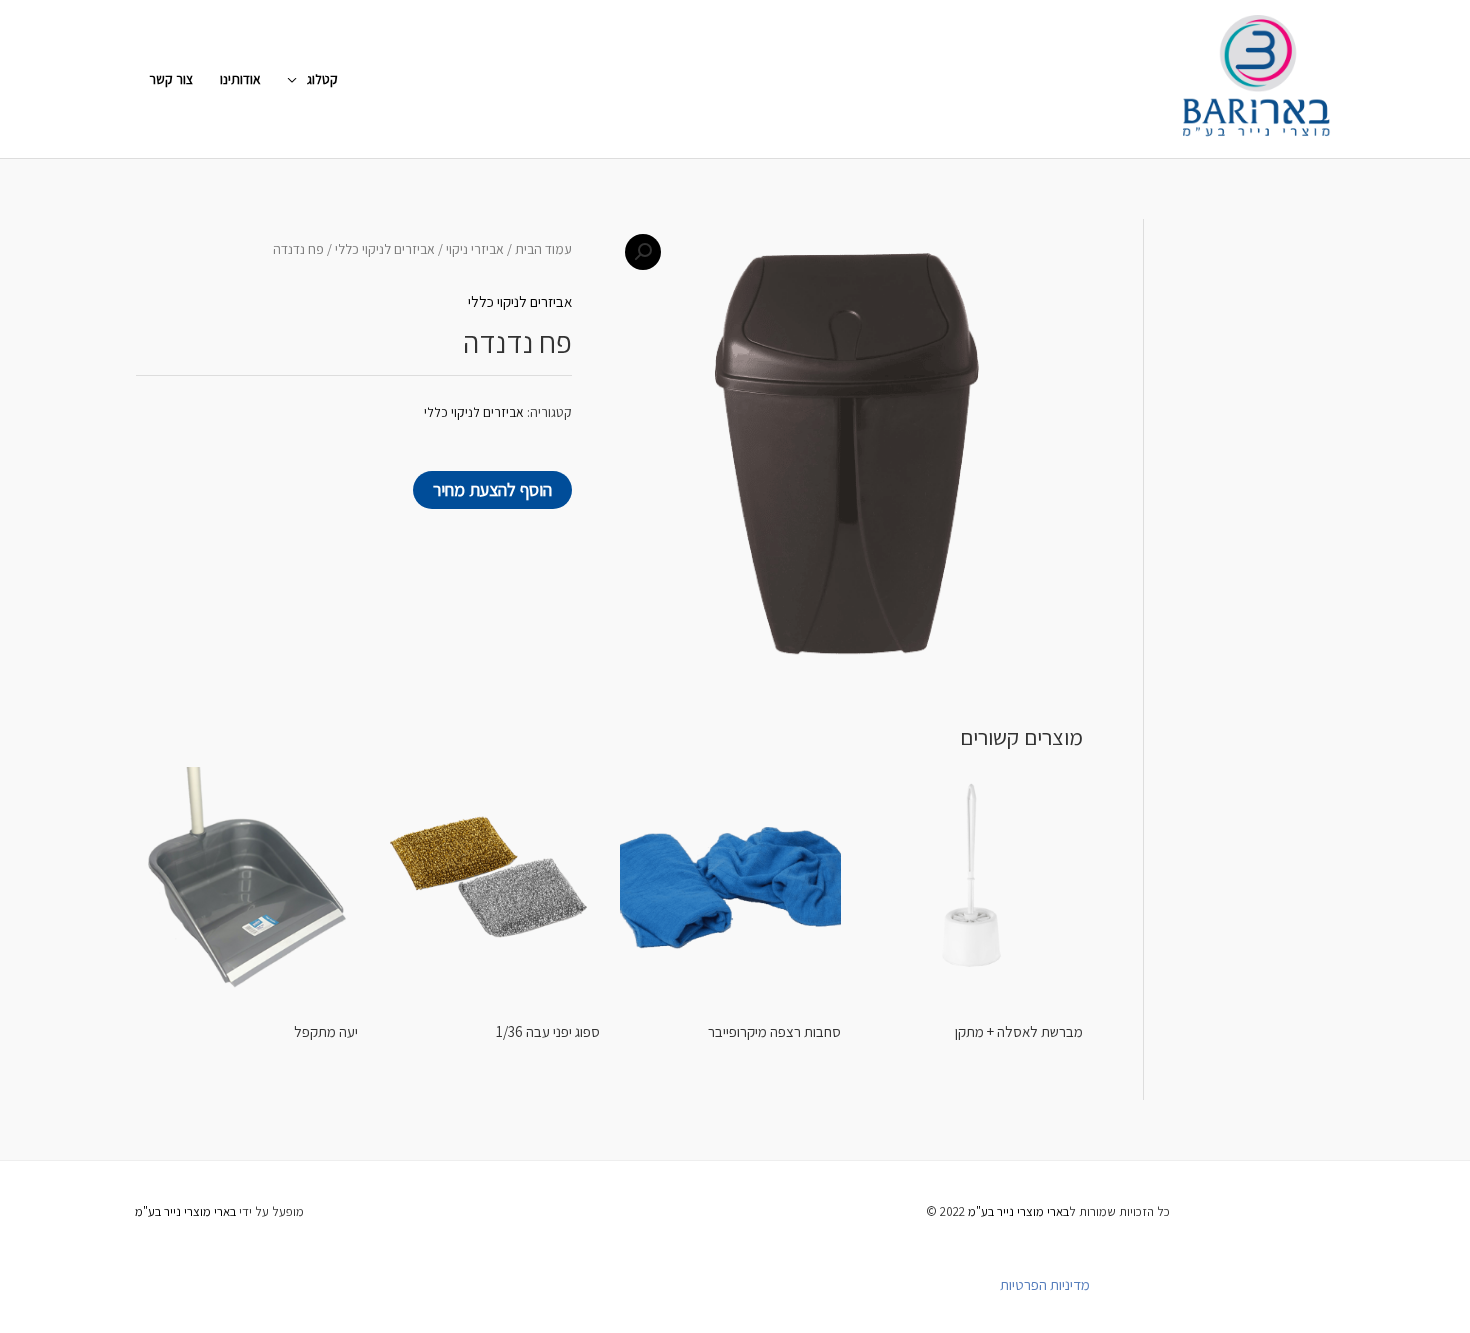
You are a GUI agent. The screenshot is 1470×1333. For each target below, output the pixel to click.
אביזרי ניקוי (475, 249)
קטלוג (322, 79)
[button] (643, 252)
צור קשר (171, 79)
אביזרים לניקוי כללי (385, 249)
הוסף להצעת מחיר (492, 489)
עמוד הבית (543, 249)
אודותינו (240, 79)
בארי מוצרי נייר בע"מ (1018, 1211)
